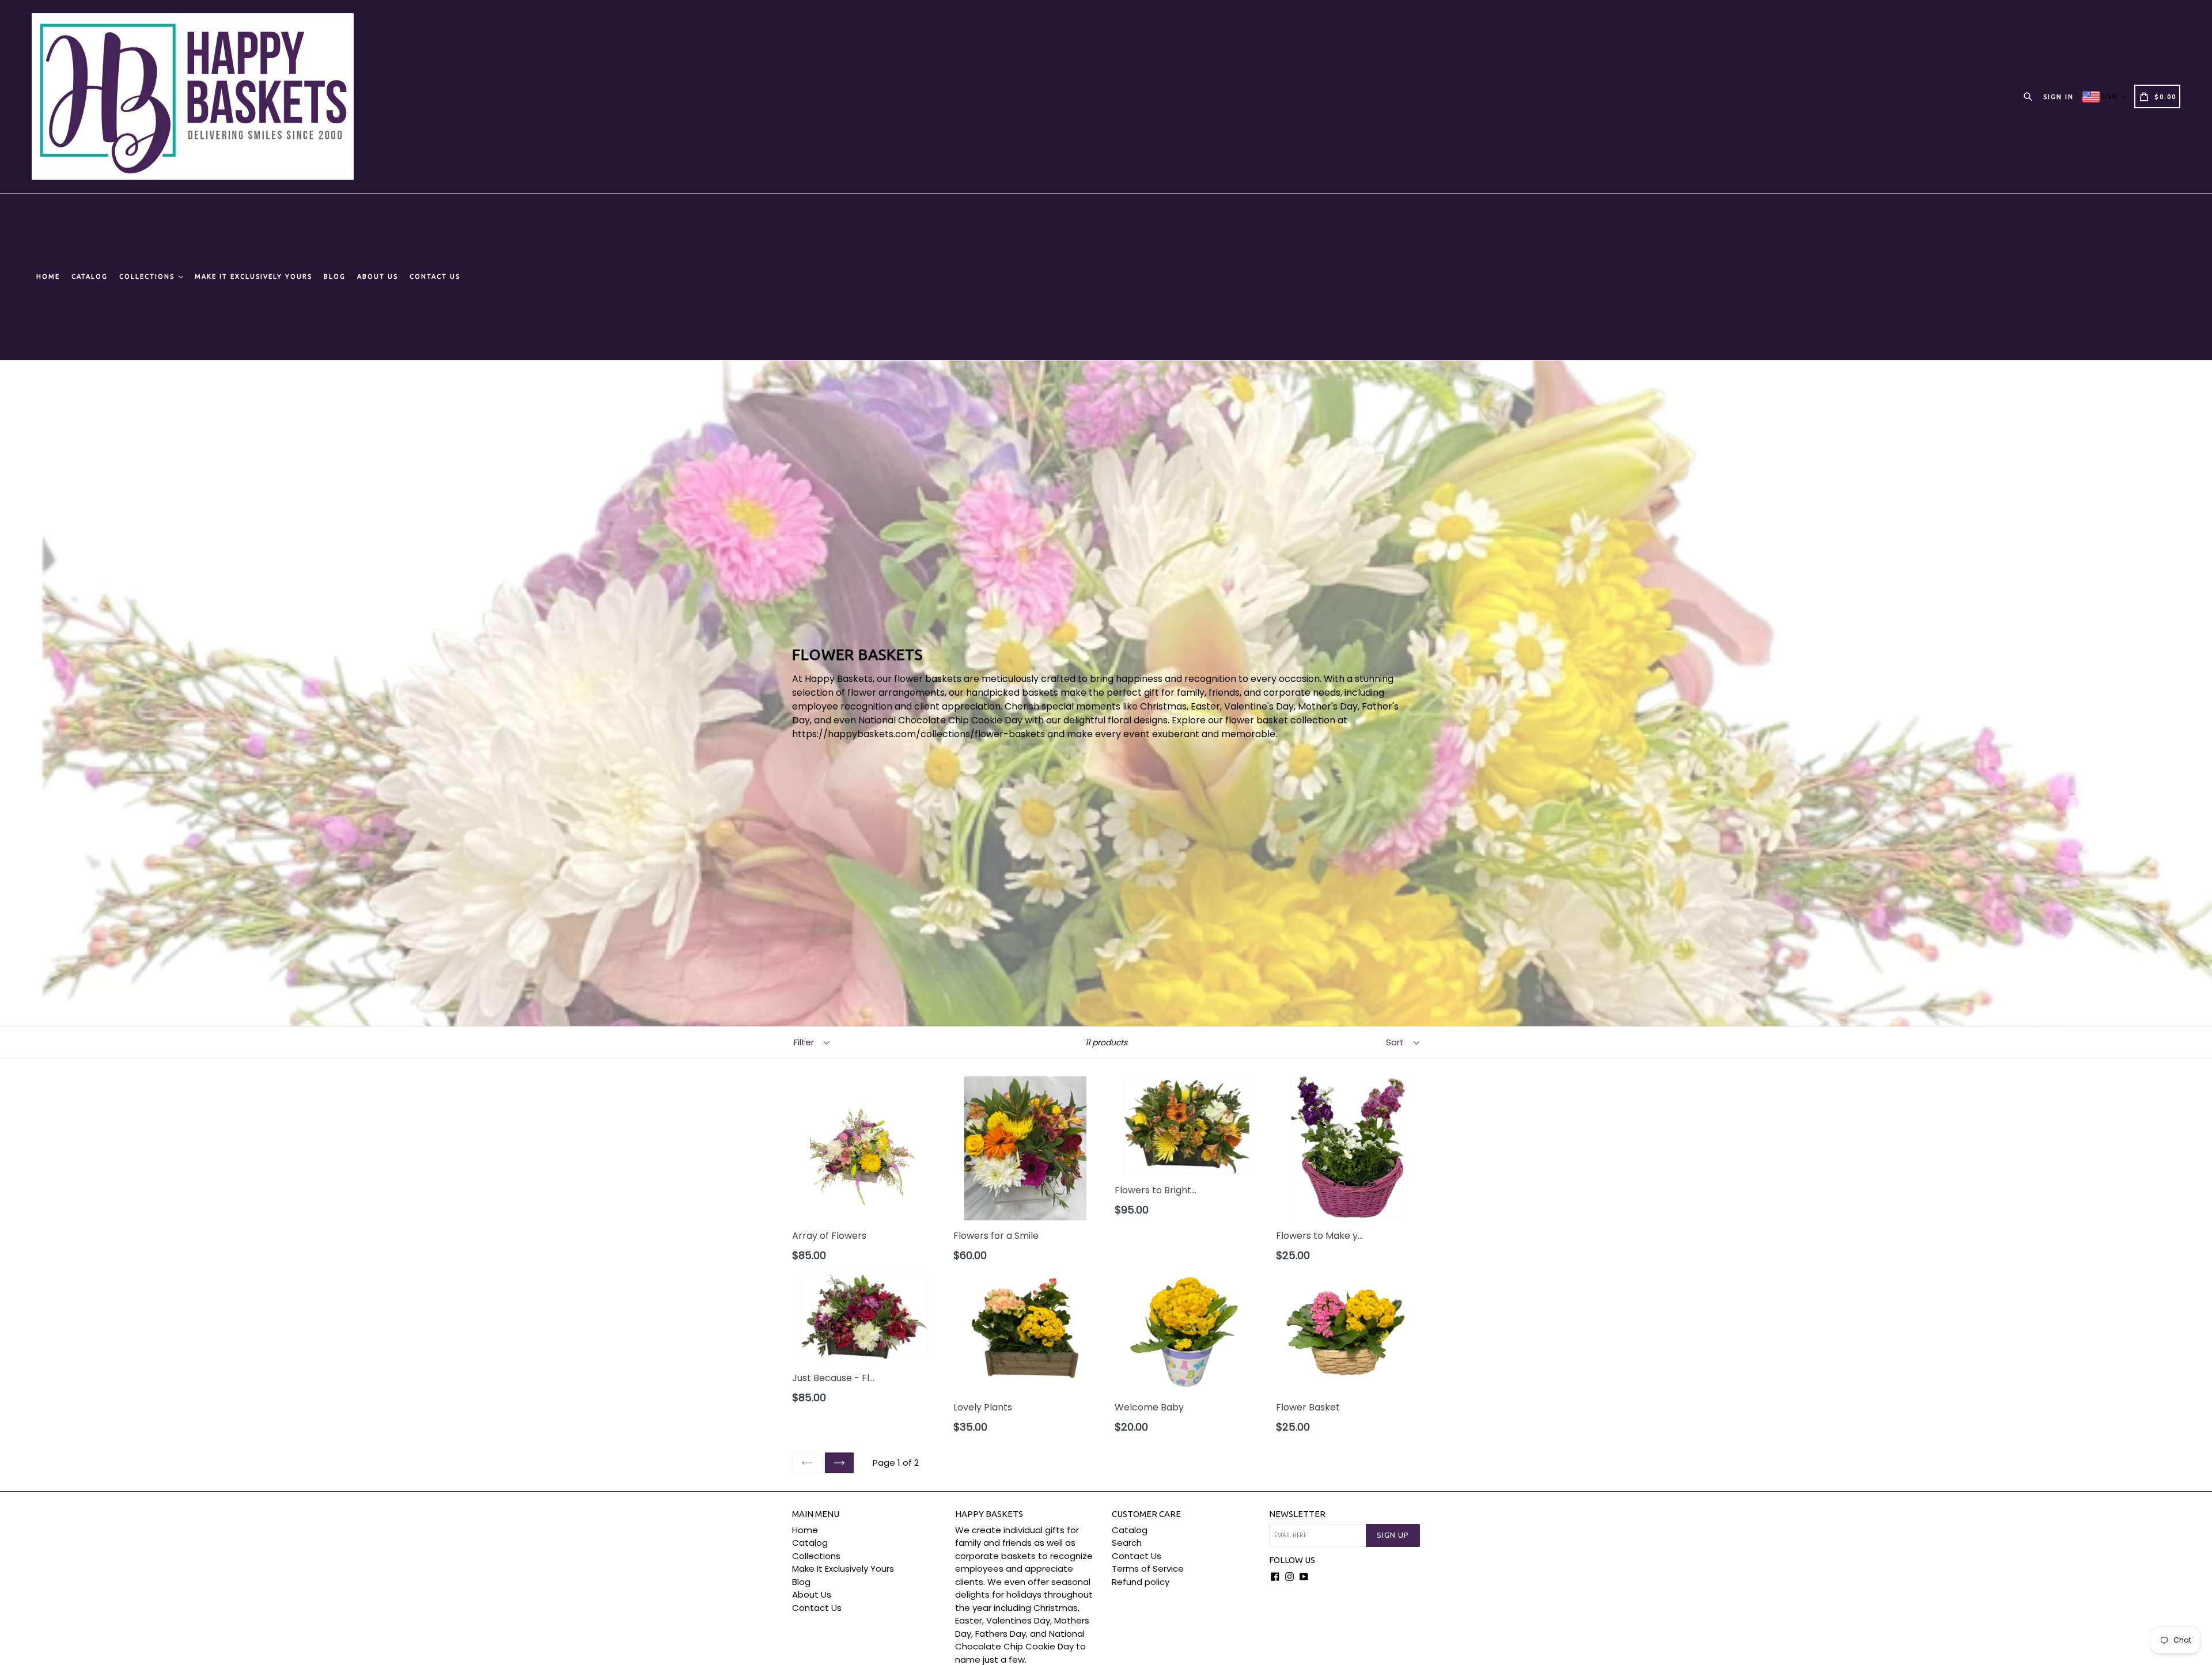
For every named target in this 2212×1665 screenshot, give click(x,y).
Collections (148, 276)
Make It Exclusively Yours (253, 276)
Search (1127, 1543)
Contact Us (435, 276)
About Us (378, 276)
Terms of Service (1148, 1569)
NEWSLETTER (1297, 1514)
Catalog (90, 276)
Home (48, 276)
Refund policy (1141, 1582)
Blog (335, 276)
